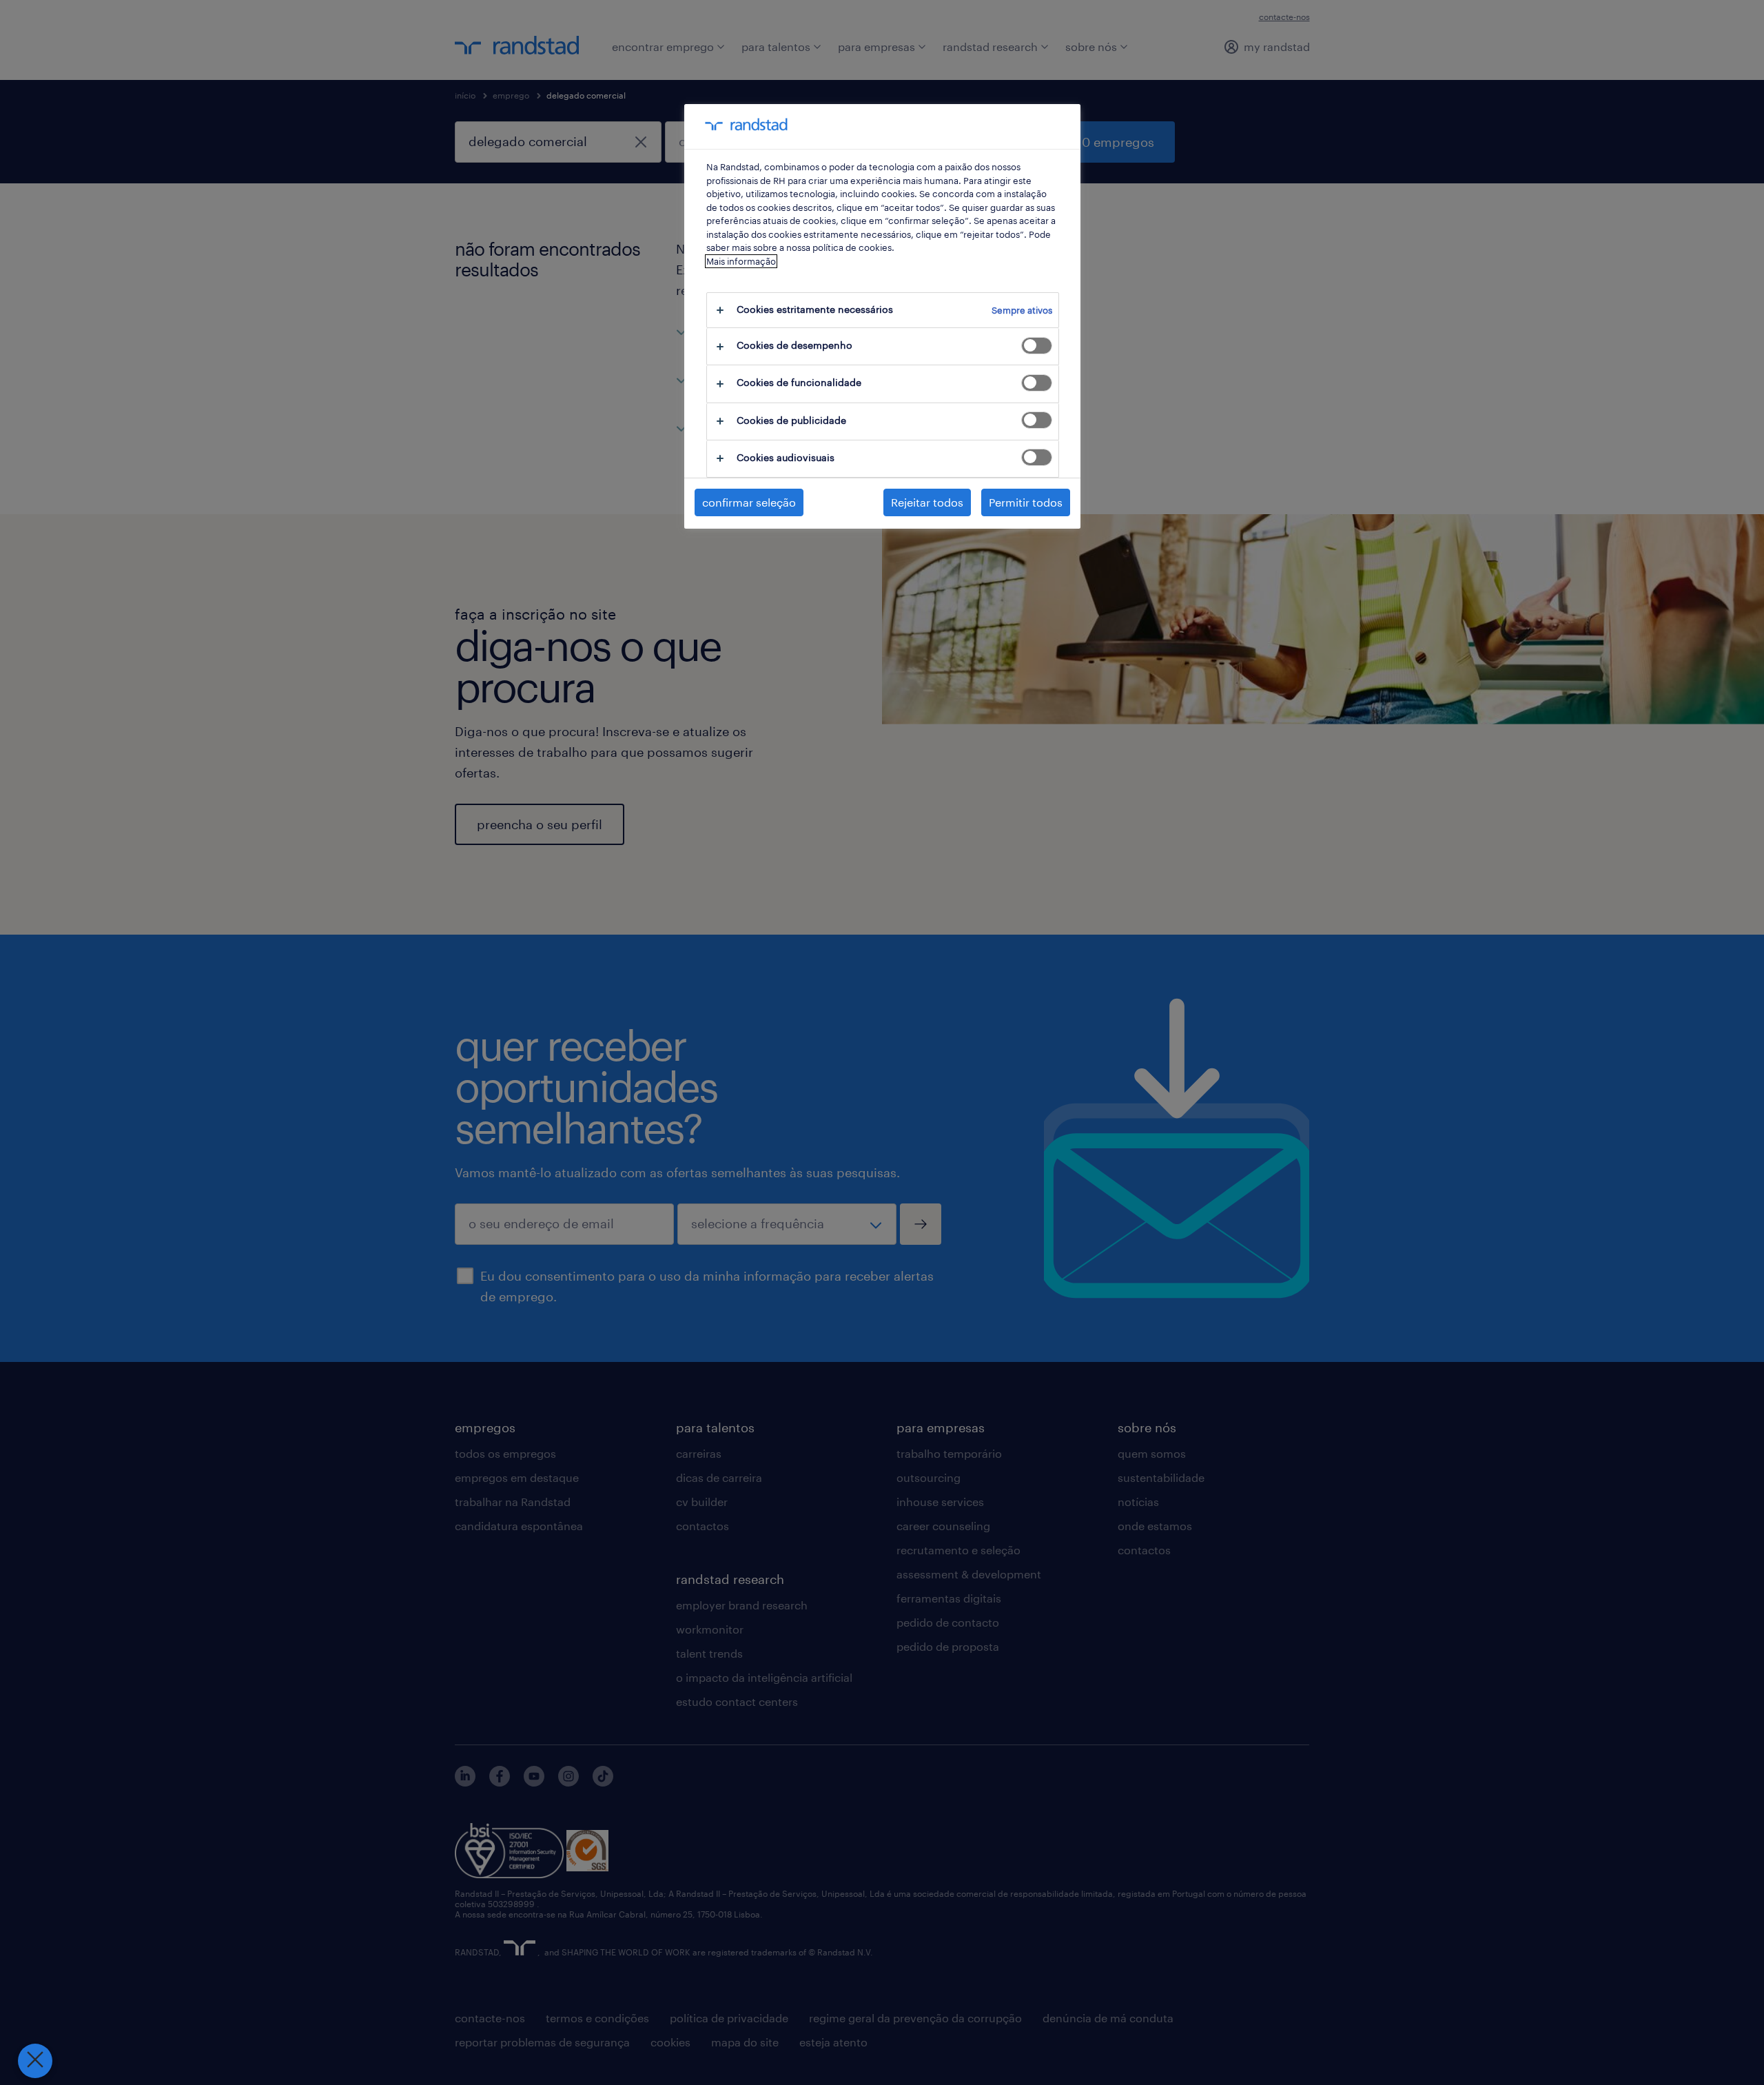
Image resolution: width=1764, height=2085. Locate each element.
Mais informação (741, 261)
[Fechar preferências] (35, 2061)
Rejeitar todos (927, 502)
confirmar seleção (749, 502)
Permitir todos (1026, 502)
